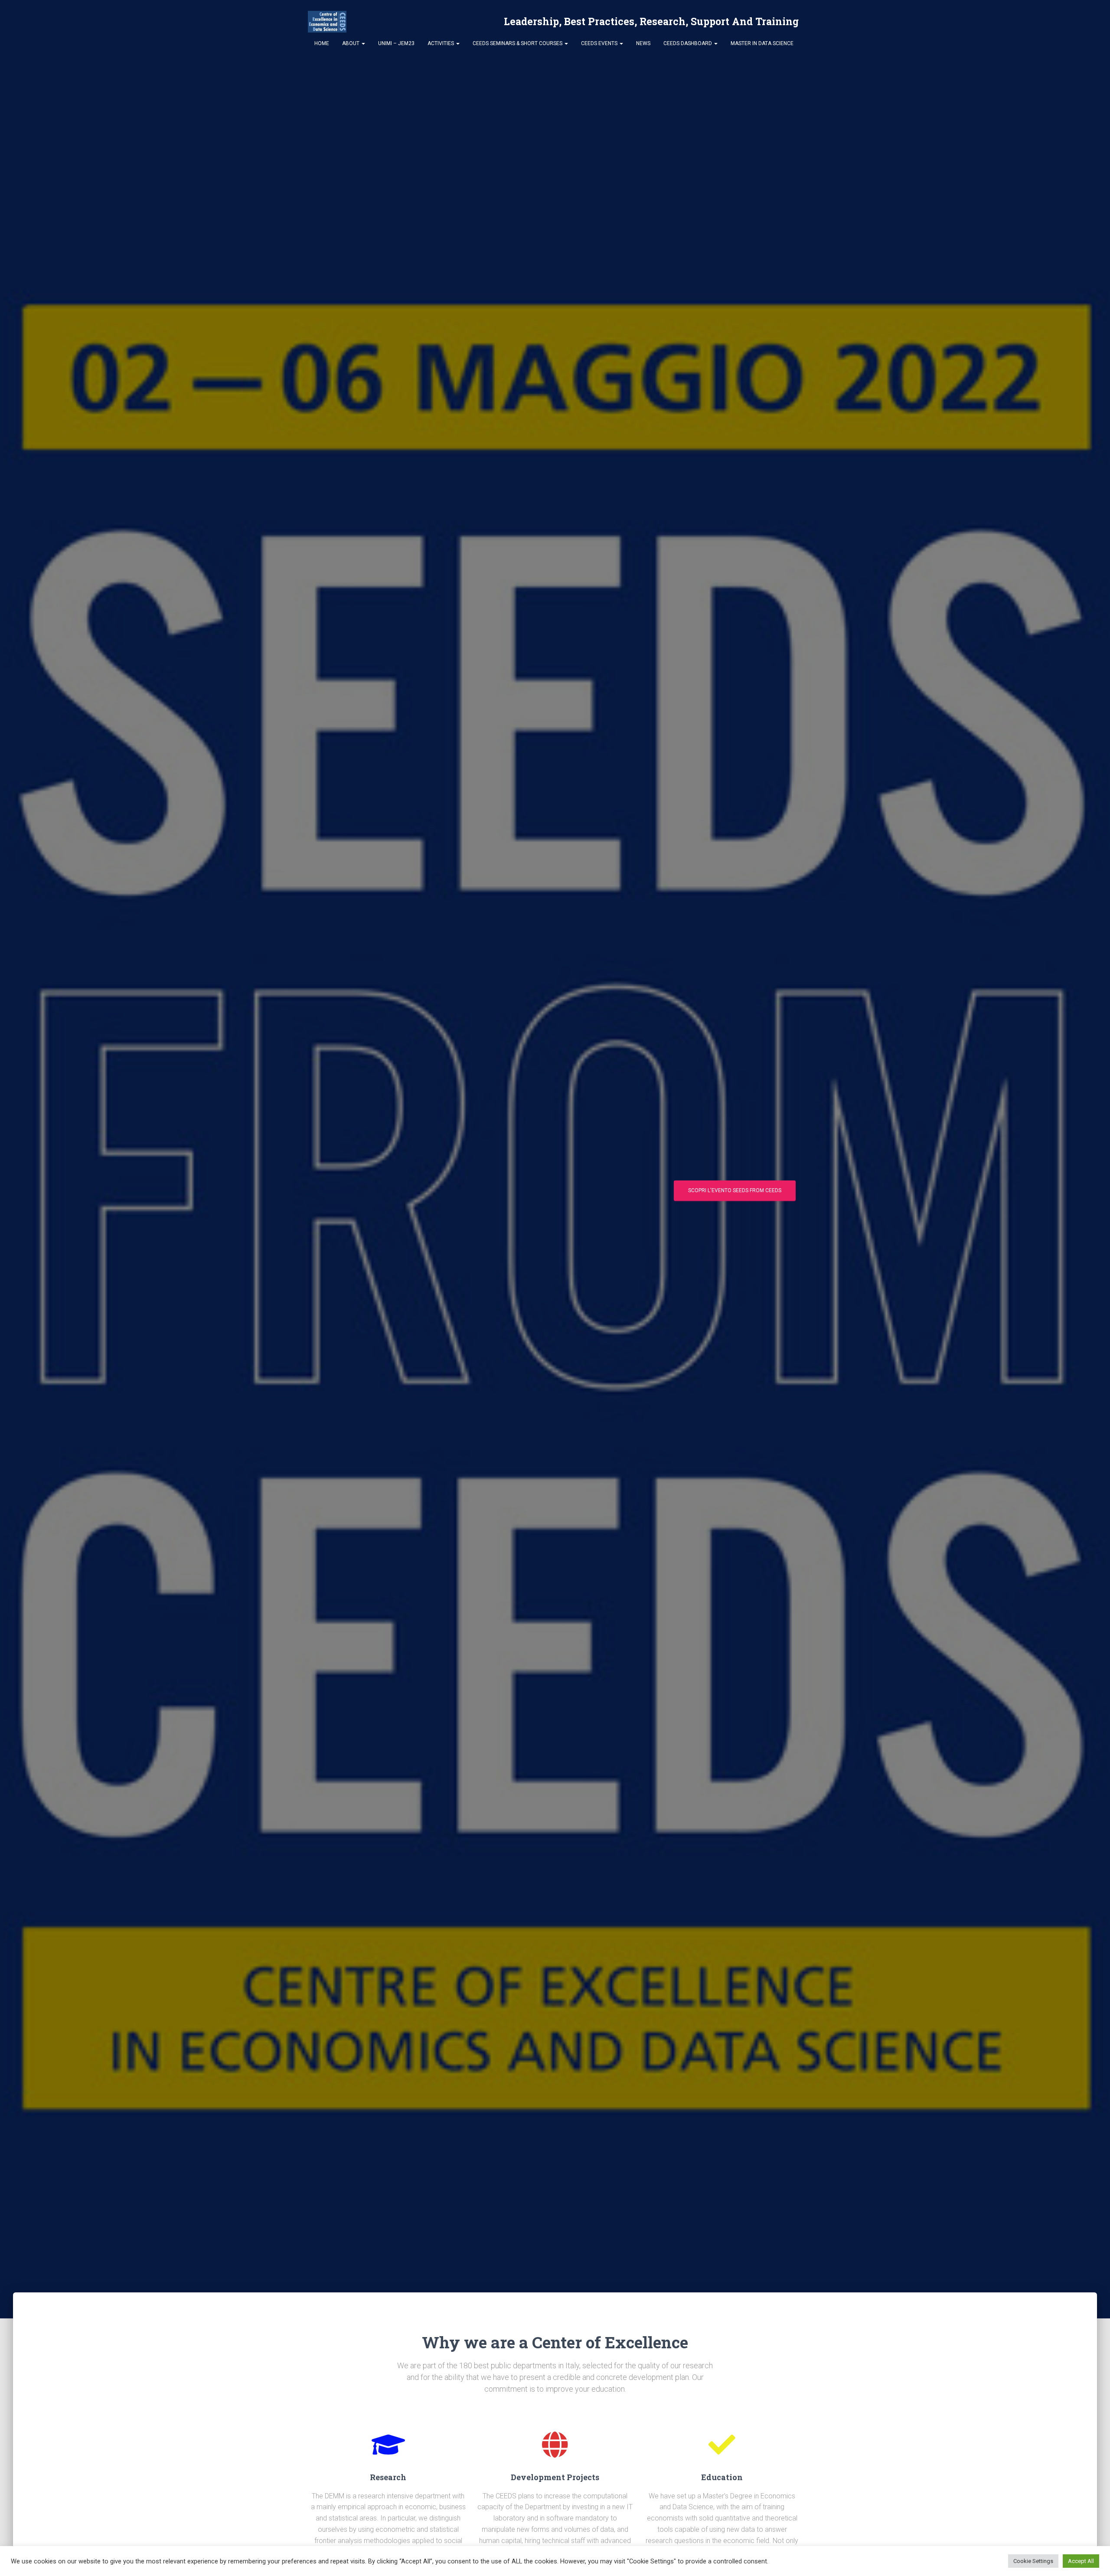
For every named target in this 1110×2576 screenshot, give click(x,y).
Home (322, 43)
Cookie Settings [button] (1033, 2561)
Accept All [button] (1081, 2561)
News (643, 43)
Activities (441, 43)
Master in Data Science (762, 43)
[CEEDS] (327, 22)
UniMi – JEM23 (396, 43)
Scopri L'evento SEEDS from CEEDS (735, 1190)
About (351, 43)
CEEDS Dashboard (688, 43)
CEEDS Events (600, 43)
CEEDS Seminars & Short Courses (518, 43)
